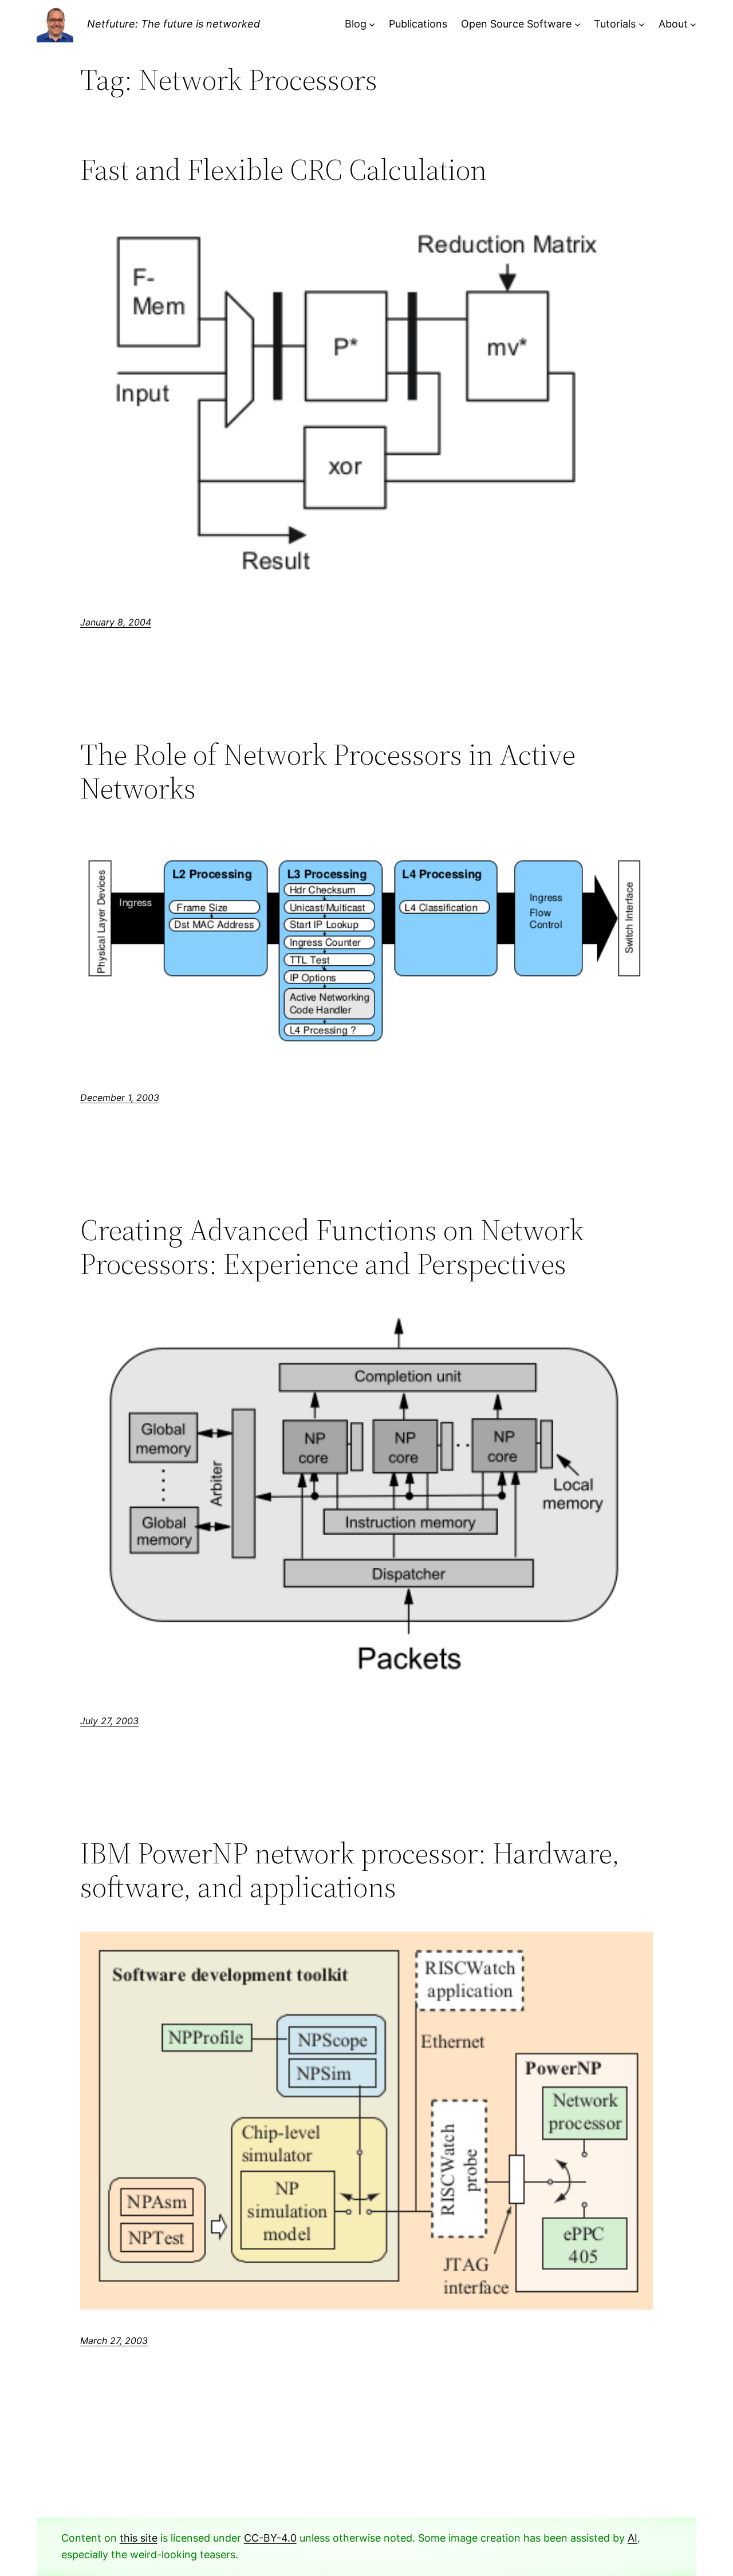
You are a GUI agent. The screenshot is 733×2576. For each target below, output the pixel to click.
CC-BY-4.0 (270, 2538)
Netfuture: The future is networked (174, 24)
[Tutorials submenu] (642, 24)
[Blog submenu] (372, 24)
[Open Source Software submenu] (578, 24)
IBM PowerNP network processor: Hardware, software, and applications (350, 1870)
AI (632, 2538)
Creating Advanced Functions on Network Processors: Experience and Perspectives (332, 1247)
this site (139, 2538)
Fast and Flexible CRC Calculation (283, 170)
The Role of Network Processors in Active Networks (328, 772)
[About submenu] (693, 24)
